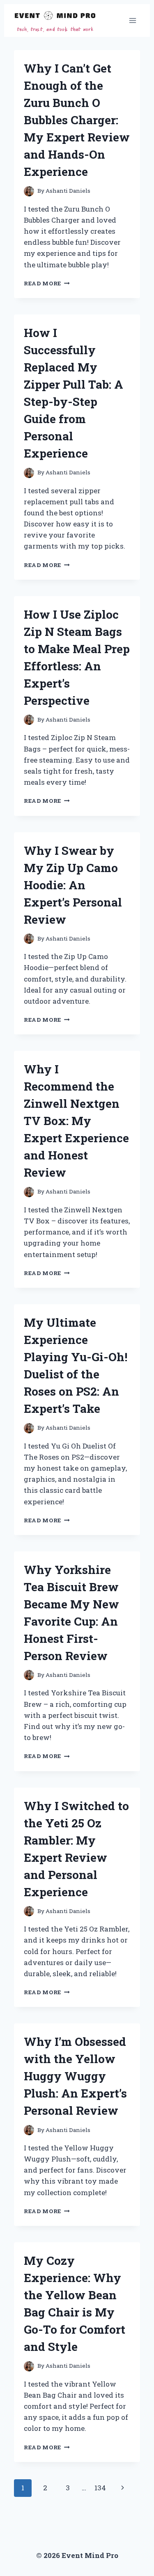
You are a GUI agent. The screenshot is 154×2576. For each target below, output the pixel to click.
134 (100, 2488)
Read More (47, 283)
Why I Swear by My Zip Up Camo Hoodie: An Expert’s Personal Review (73, 885)
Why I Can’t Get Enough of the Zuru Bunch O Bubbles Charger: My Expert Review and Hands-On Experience (77, 120)
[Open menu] (132, 20)
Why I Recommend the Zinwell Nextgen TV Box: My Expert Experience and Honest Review (76, 1121)
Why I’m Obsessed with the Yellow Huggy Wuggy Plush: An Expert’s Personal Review (75, 2076)
